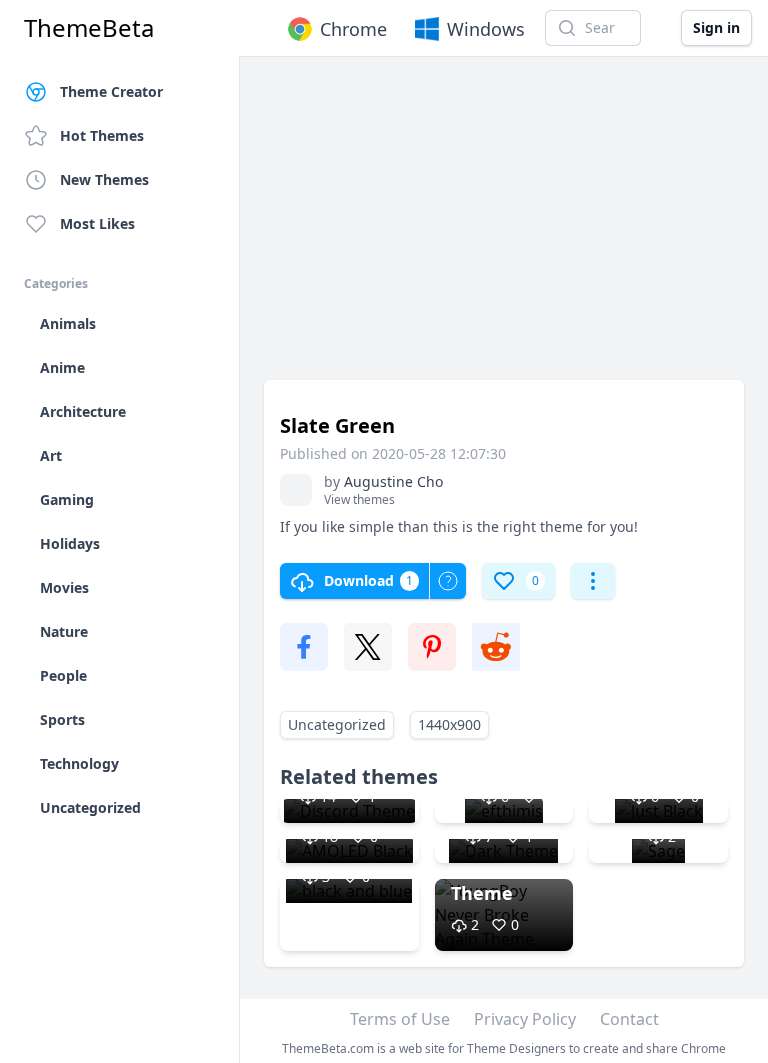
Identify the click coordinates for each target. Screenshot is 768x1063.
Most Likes (97, 223)
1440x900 (449, 724)
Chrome (353, 29)
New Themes (104, 179)
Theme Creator (111, 91)
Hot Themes (102, 135)
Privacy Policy (525, 1019)
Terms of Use (400, 1019)
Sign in (716, 27)
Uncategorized (337, 724)
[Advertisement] (504, 228)
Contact (629, 1019)
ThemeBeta (89, 28)
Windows (486, 29)
